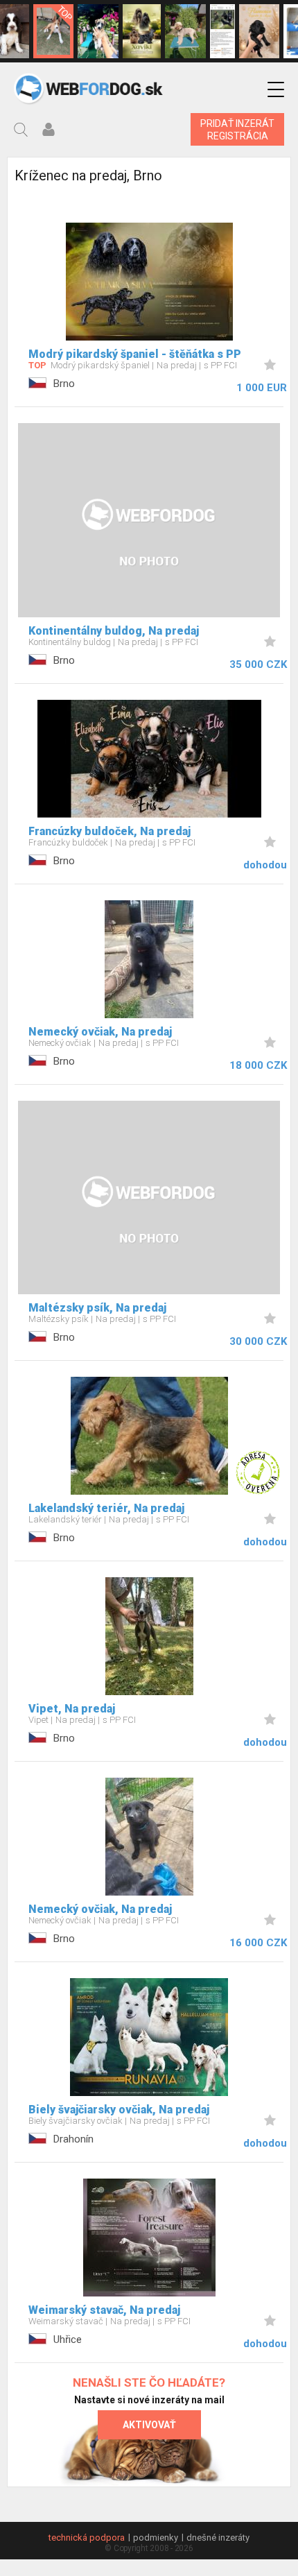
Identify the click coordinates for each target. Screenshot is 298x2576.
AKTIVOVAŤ (149, 2425)
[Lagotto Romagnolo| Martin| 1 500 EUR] (185, 31)
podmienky (156, 2538)
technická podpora (87, 2538)
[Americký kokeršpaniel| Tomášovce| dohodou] (142, 31)
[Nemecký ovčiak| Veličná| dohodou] (222, 31)
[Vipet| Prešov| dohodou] (98, 31)
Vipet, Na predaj (72, 1709)
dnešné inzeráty (218, 2538)
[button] (276, 90)
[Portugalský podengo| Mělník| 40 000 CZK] (54, 31)
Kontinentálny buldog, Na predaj (114, 631)
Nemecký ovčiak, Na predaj (100, 1032)
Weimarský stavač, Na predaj (104, 2310)
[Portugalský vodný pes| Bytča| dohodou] (260, 31)
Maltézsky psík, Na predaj (97, 1308)
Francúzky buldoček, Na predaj (109, 831)
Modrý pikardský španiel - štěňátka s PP (135, 354)
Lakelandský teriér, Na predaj (106, 1508)
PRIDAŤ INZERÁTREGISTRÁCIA (237, 130)
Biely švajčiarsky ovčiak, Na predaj (119, 2110)
